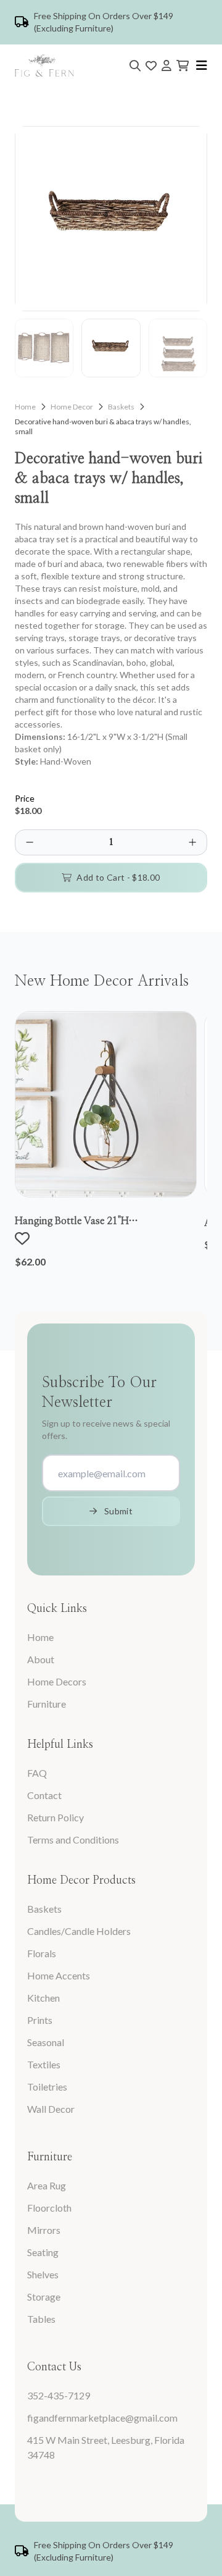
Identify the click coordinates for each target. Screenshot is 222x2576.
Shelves (43, 2274)
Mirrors (44, 2230)
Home (25, 407)
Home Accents (59, 1975)
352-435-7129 (59, 2395)
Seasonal (46, 2042)
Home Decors (57, 1681)
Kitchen (43, 1998)
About (41, 1659)
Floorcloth (49, 2208)
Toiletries (47, 2087)
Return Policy (55, 1817)
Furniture (47, 1704)
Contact (44, 1795)
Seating (43, 2252)
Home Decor (72, 407)
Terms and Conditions (73, 1840)
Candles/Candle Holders (79, 1931)
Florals (42, 1953)
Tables (41, 2319)
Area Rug (47, 2185)
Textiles (44, 2064)
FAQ (37, 1773)
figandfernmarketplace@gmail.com (102, 2418)
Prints (40, 2020)
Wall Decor (51, 2109)
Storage (44, 2297)
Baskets (121, 407)
